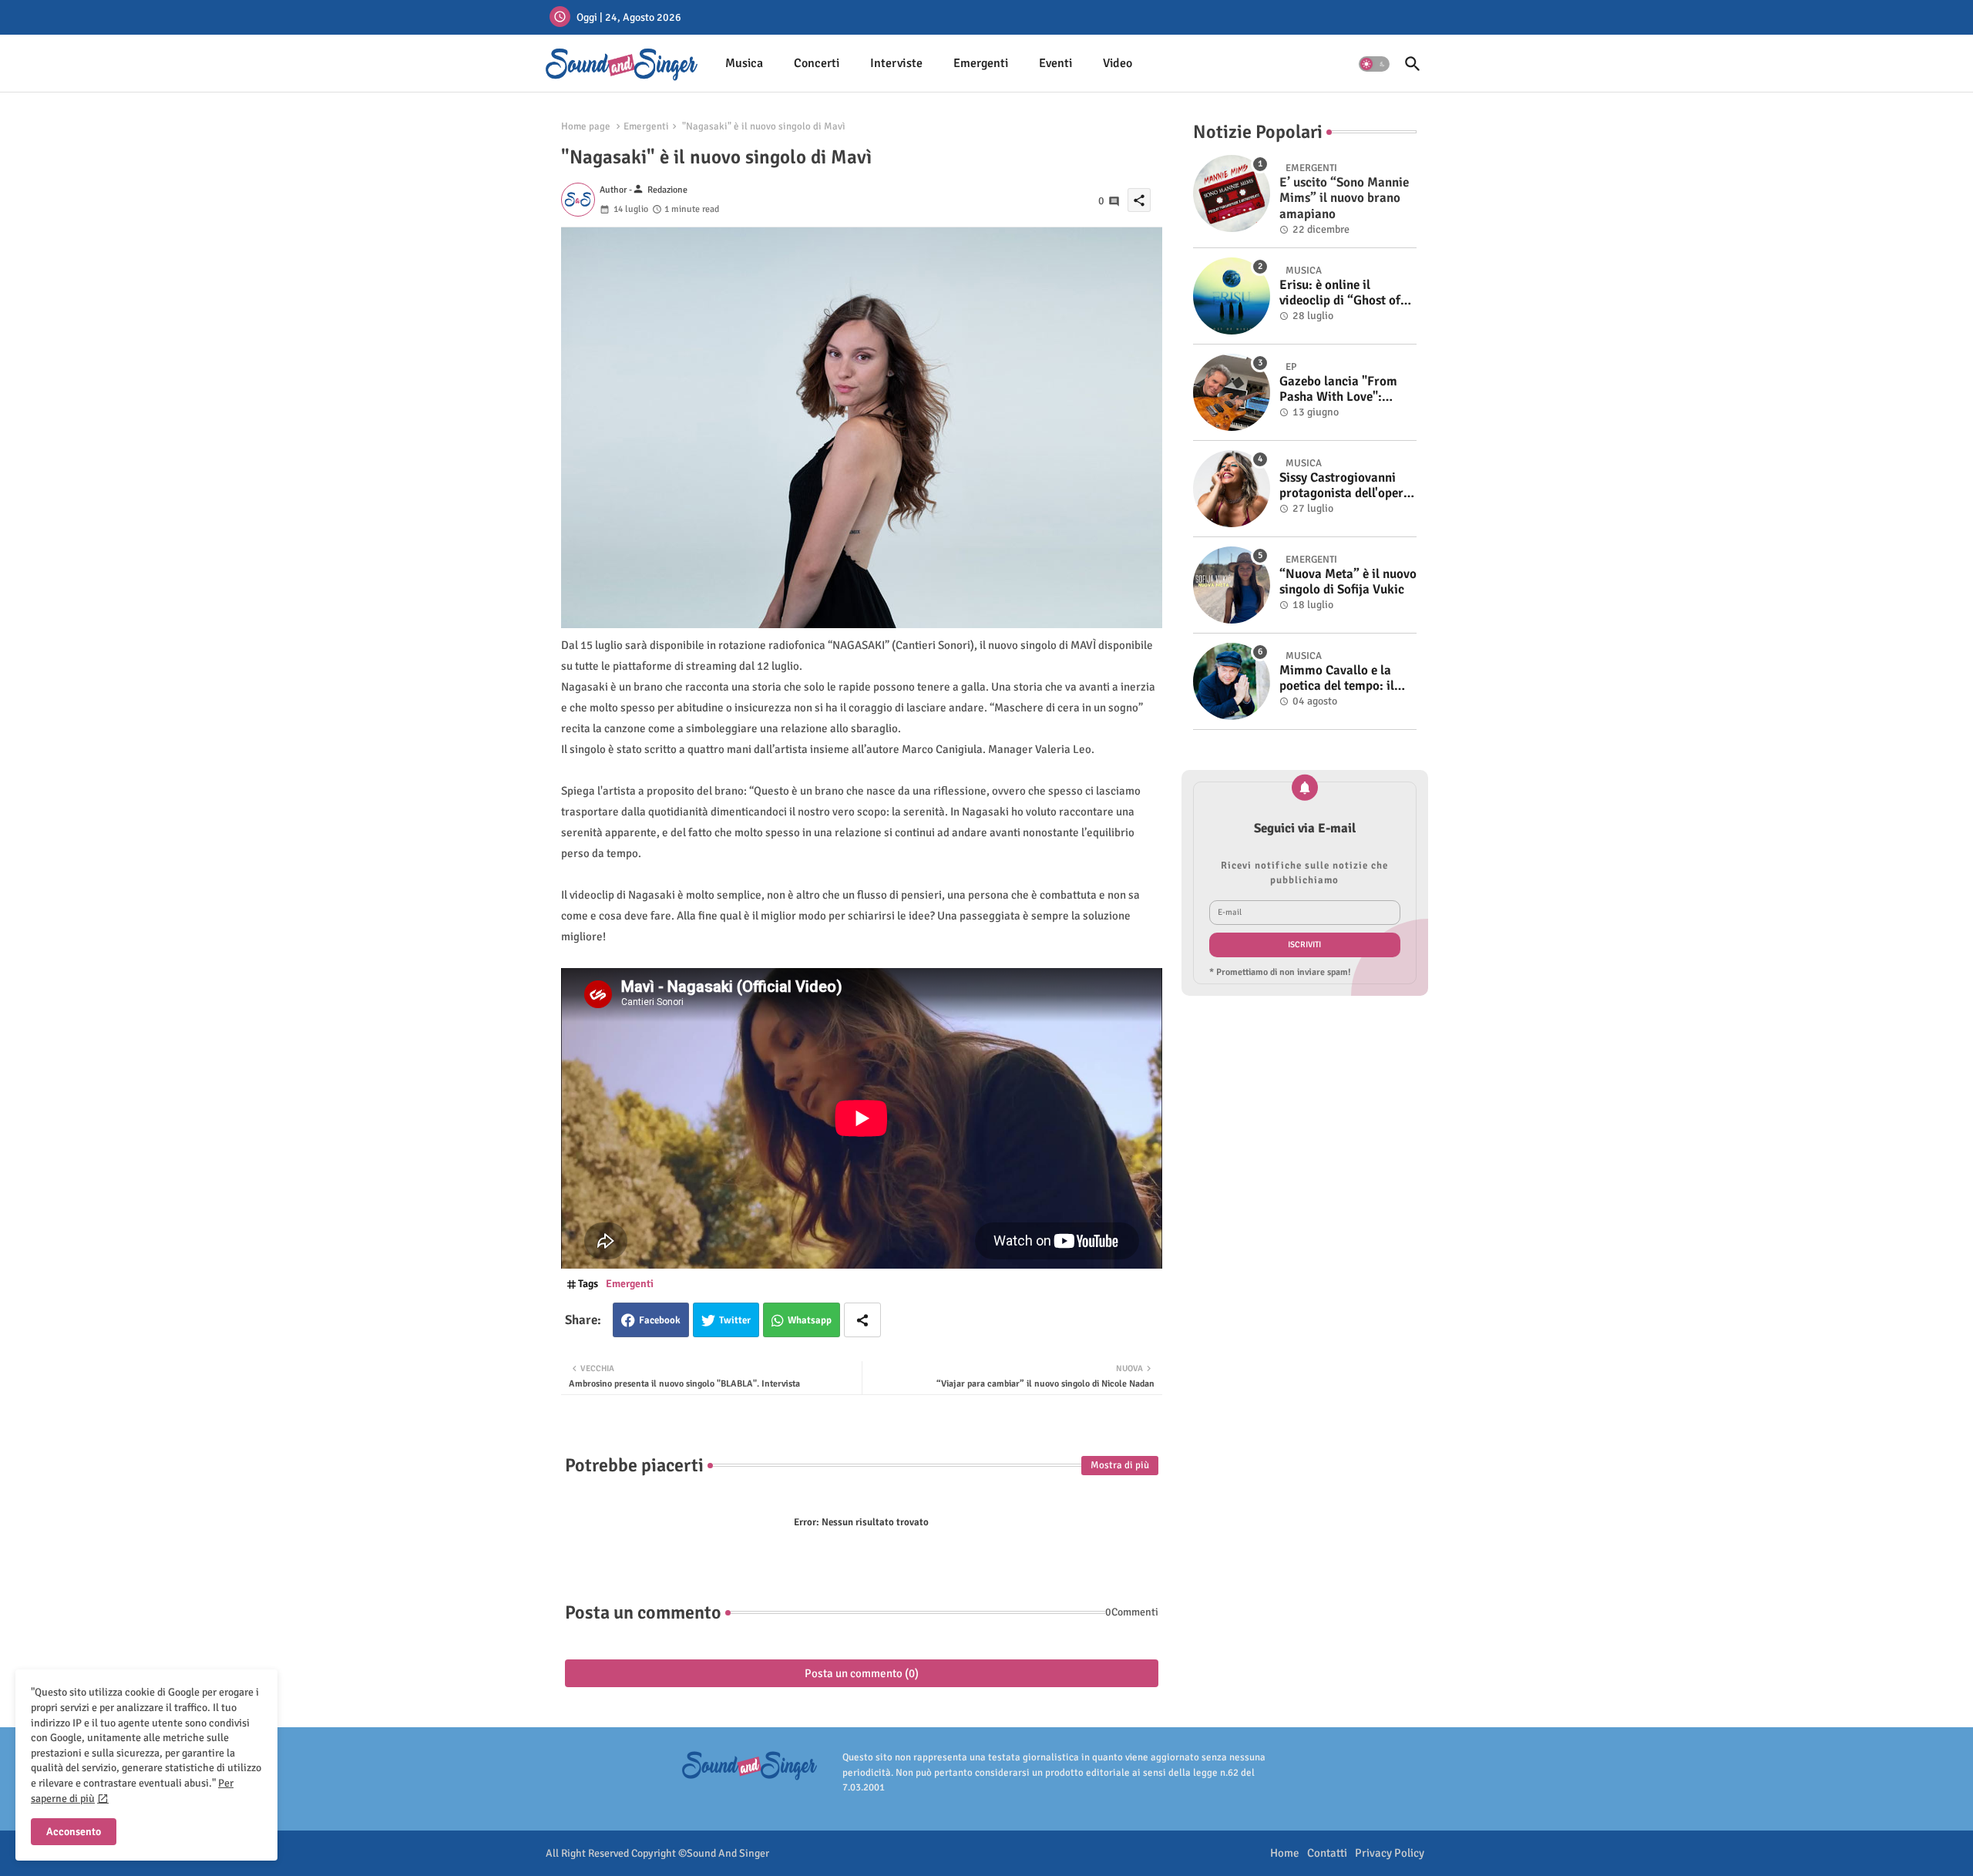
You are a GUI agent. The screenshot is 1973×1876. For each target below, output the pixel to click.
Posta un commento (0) (862, 1673)
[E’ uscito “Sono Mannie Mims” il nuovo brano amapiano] (1232, 193)
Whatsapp (810, 1320)
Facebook (660, 1320)
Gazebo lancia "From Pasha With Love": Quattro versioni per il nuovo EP (1341, 390)
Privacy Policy (1390, 1853)
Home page (586, 126)
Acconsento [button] (74, 1832)
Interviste (896, 63)
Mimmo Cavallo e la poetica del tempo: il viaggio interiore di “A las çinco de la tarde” (1342, 679)
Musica (744, 63)
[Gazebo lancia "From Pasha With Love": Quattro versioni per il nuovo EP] (1232, 392)
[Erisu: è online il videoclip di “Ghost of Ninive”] (1232, 296)
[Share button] (862, 1320)
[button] (1374, 64)
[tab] (744, 64)
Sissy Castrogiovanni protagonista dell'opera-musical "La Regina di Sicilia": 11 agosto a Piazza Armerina (1347, 486)
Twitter (735, 1320)
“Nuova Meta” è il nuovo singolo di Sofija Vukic (1348, 582)
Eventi (1055, 63)
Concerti (817, 63)
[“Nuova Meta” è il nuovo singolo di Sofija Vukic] (1232, 585)
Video (1118, 63)
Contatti (1327, 1853)
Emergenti (981, 63)
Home (1285, 1853)
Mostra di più (1120, 1465)
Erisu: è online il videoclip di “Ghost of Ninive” (1340, 293)
